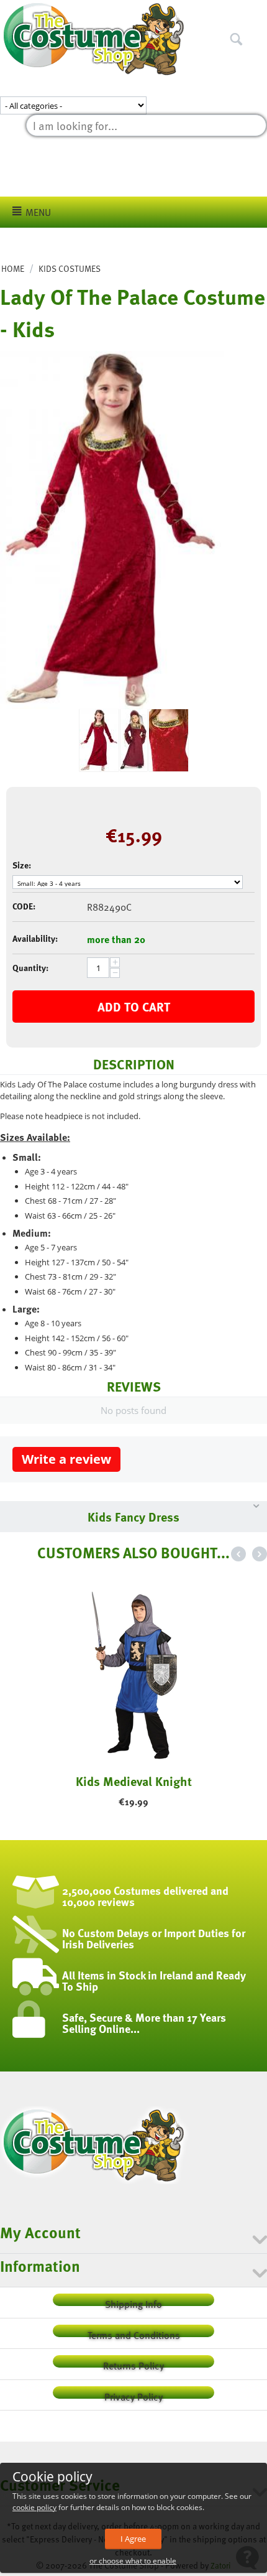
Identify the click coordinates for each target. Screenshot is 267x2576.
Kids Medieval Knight (134, 1781)
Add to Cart (134, 1007)
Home (13, 268)
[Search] (258, 12)
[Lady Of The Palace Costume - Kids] (134, 740)
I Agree (133, 2539)
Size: (22, 865)
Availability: (35, 938)
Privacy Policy (133, 2394)
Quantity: (30, 968)
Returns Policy (133, 2363)
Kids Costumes (70, 268)
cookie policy (34, 2507)
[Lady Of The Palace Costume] (112, 530)
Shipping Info (133, 2301)
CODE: (24, 906)
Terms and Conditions (134, 2332)
